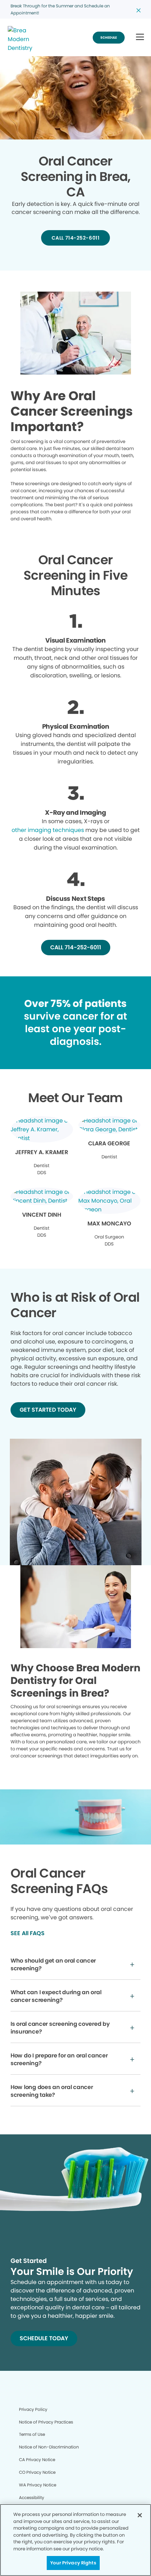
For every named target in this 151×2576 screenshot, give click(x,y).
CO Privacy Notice (37, 2472)
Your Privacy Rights (73, 2563)
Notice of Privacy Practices (46, 2422)
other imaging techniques (48, 830)
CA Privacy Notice (37, 2460)
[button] (140, 37)
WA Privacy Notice (38, 2485)
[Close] (140, 2515)
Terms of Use (32, 2434)
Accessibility (32, 2497)
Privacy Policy (33, 2409)
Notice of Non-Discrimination (49, 2447)
